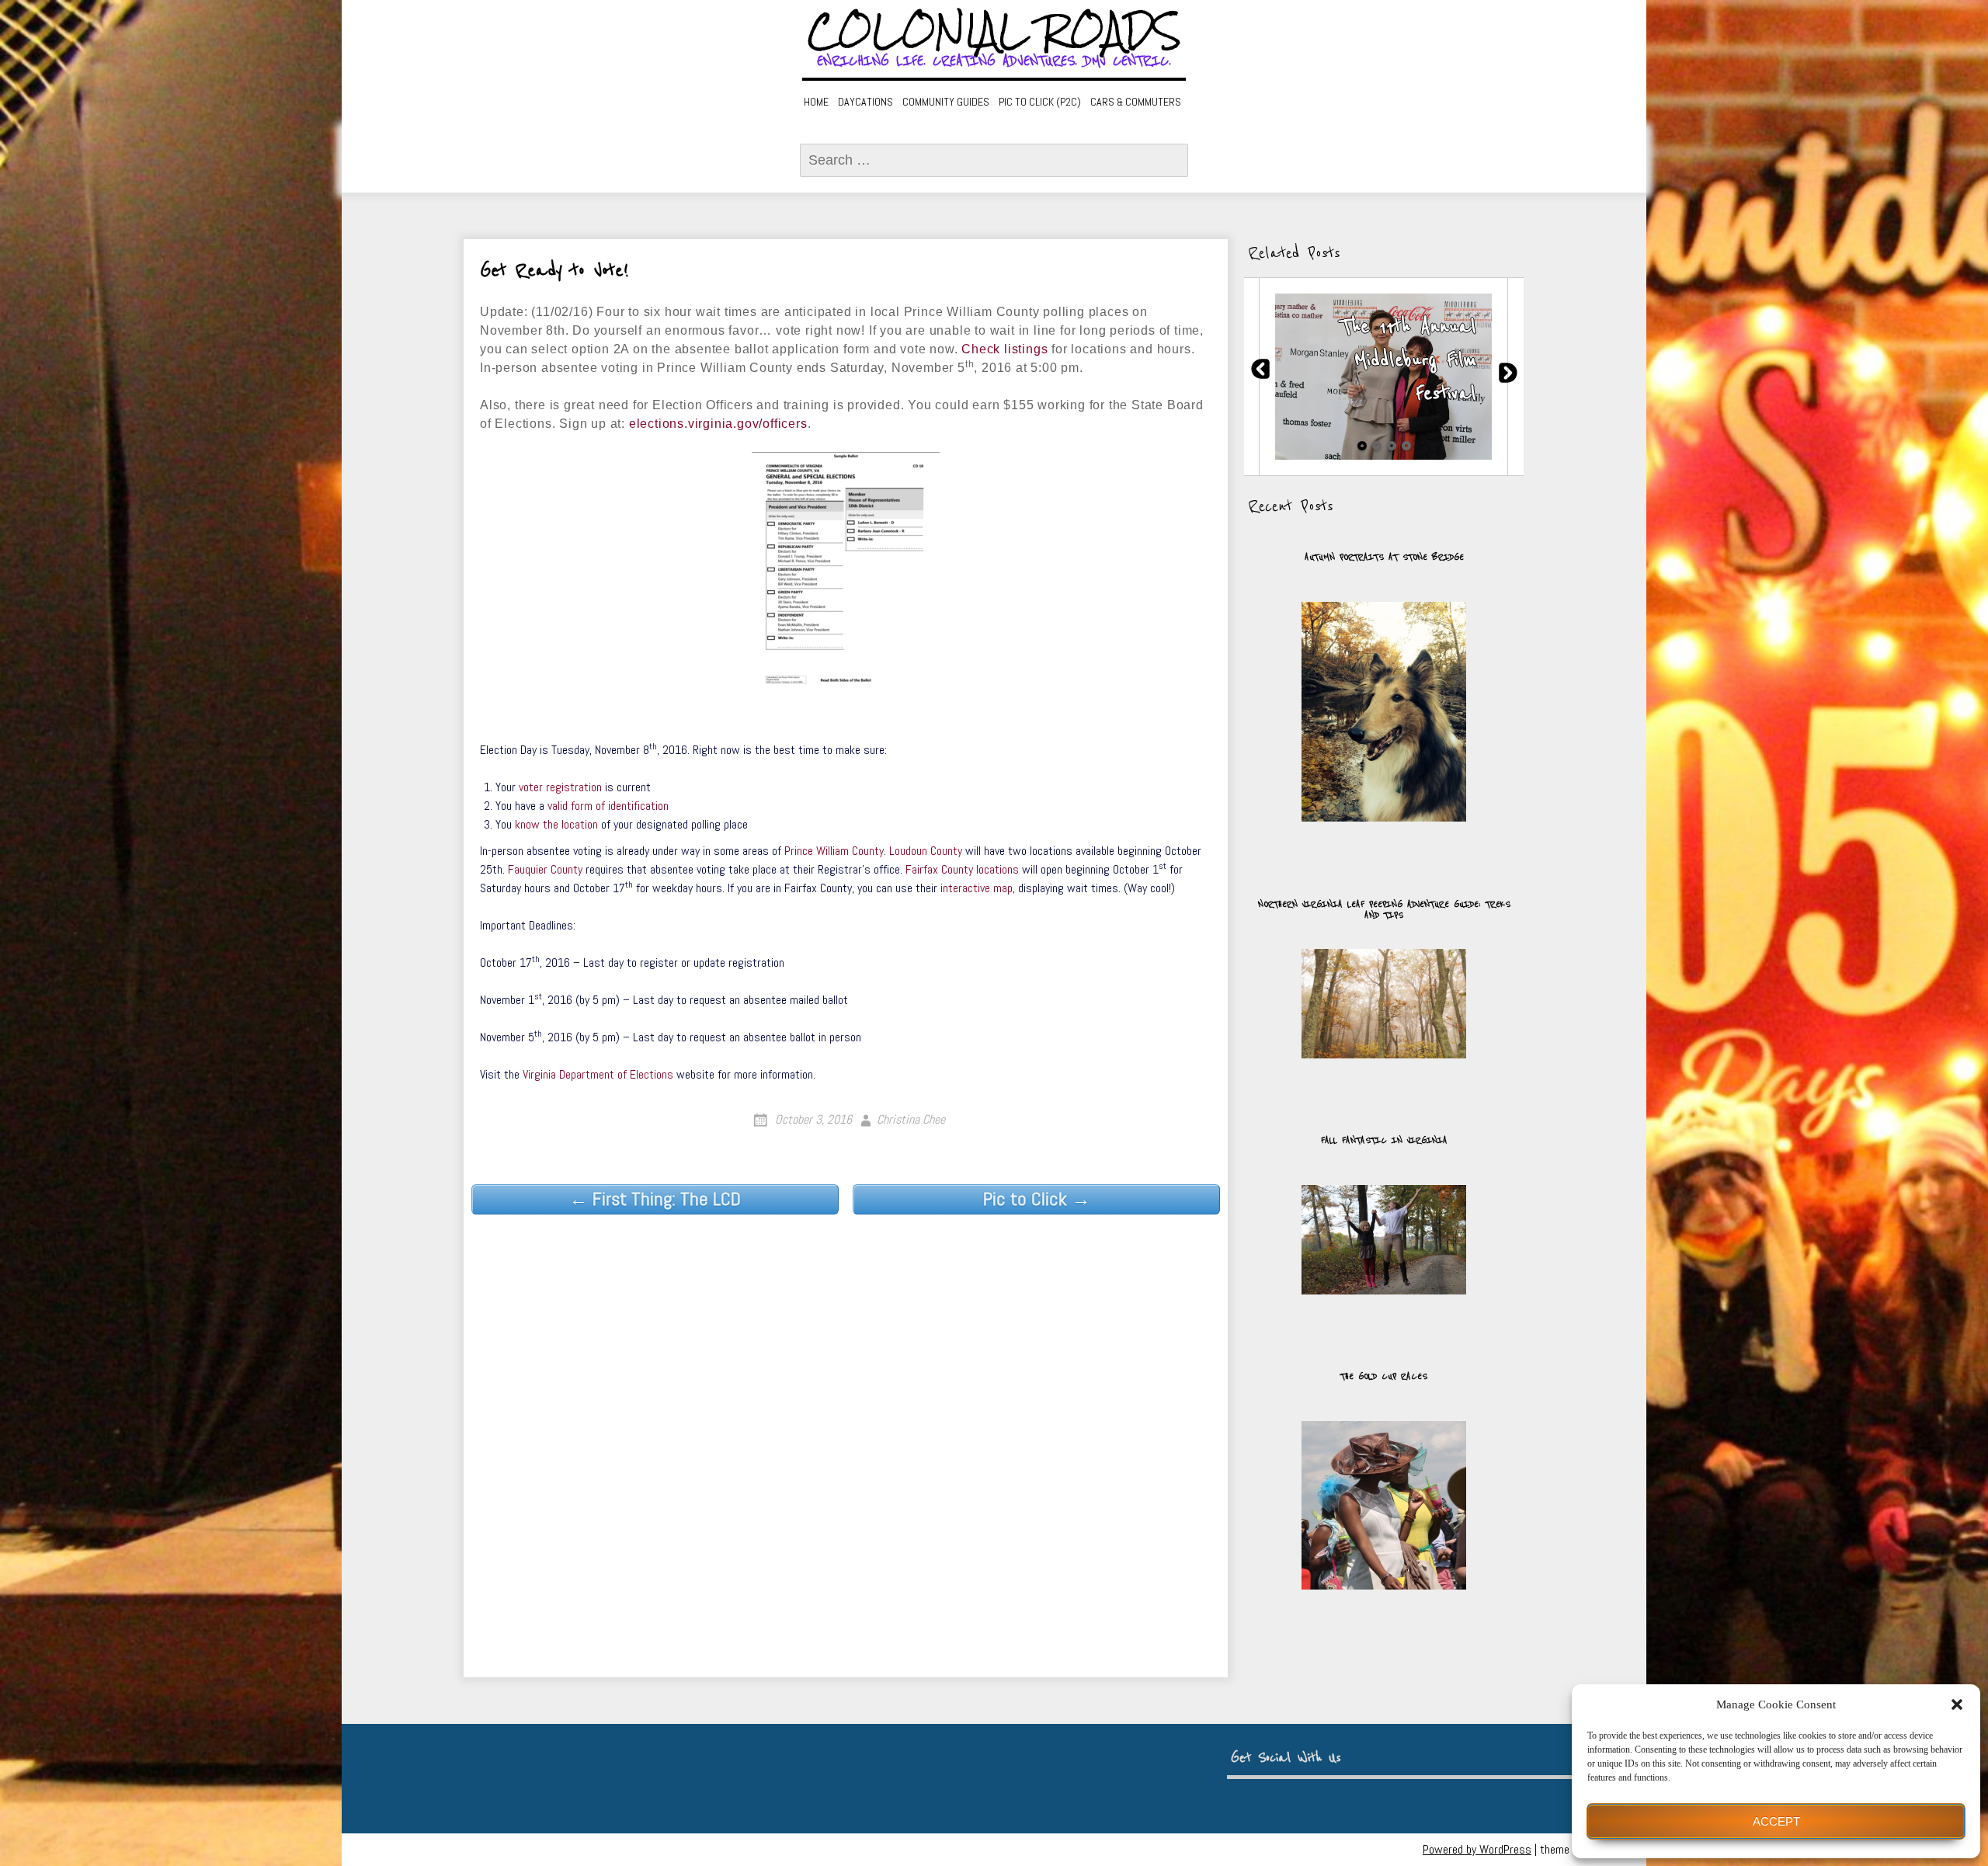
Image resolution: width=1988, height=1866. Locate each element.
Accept (1776, 1821)
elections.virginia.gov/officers (718, 424)
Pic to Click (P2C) (1040, 102)
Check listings (1004, 349)
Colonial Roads (994, 31)
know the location (556, 824)
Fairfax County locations (962, 869)
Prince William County (834, 851)
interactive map (977, 888)
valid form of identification (608, 806)
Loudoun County (926, 851)
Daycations (865, 102)
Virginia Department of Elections (598, 1074)
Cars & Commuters (1136, 102)
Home (816, 102)
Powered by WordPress (1477, 1849)
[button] (1957, 1704)
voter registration (560, 787)
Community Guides (946, 102)
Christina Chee (911, 1119)
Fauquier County (545, 869)
